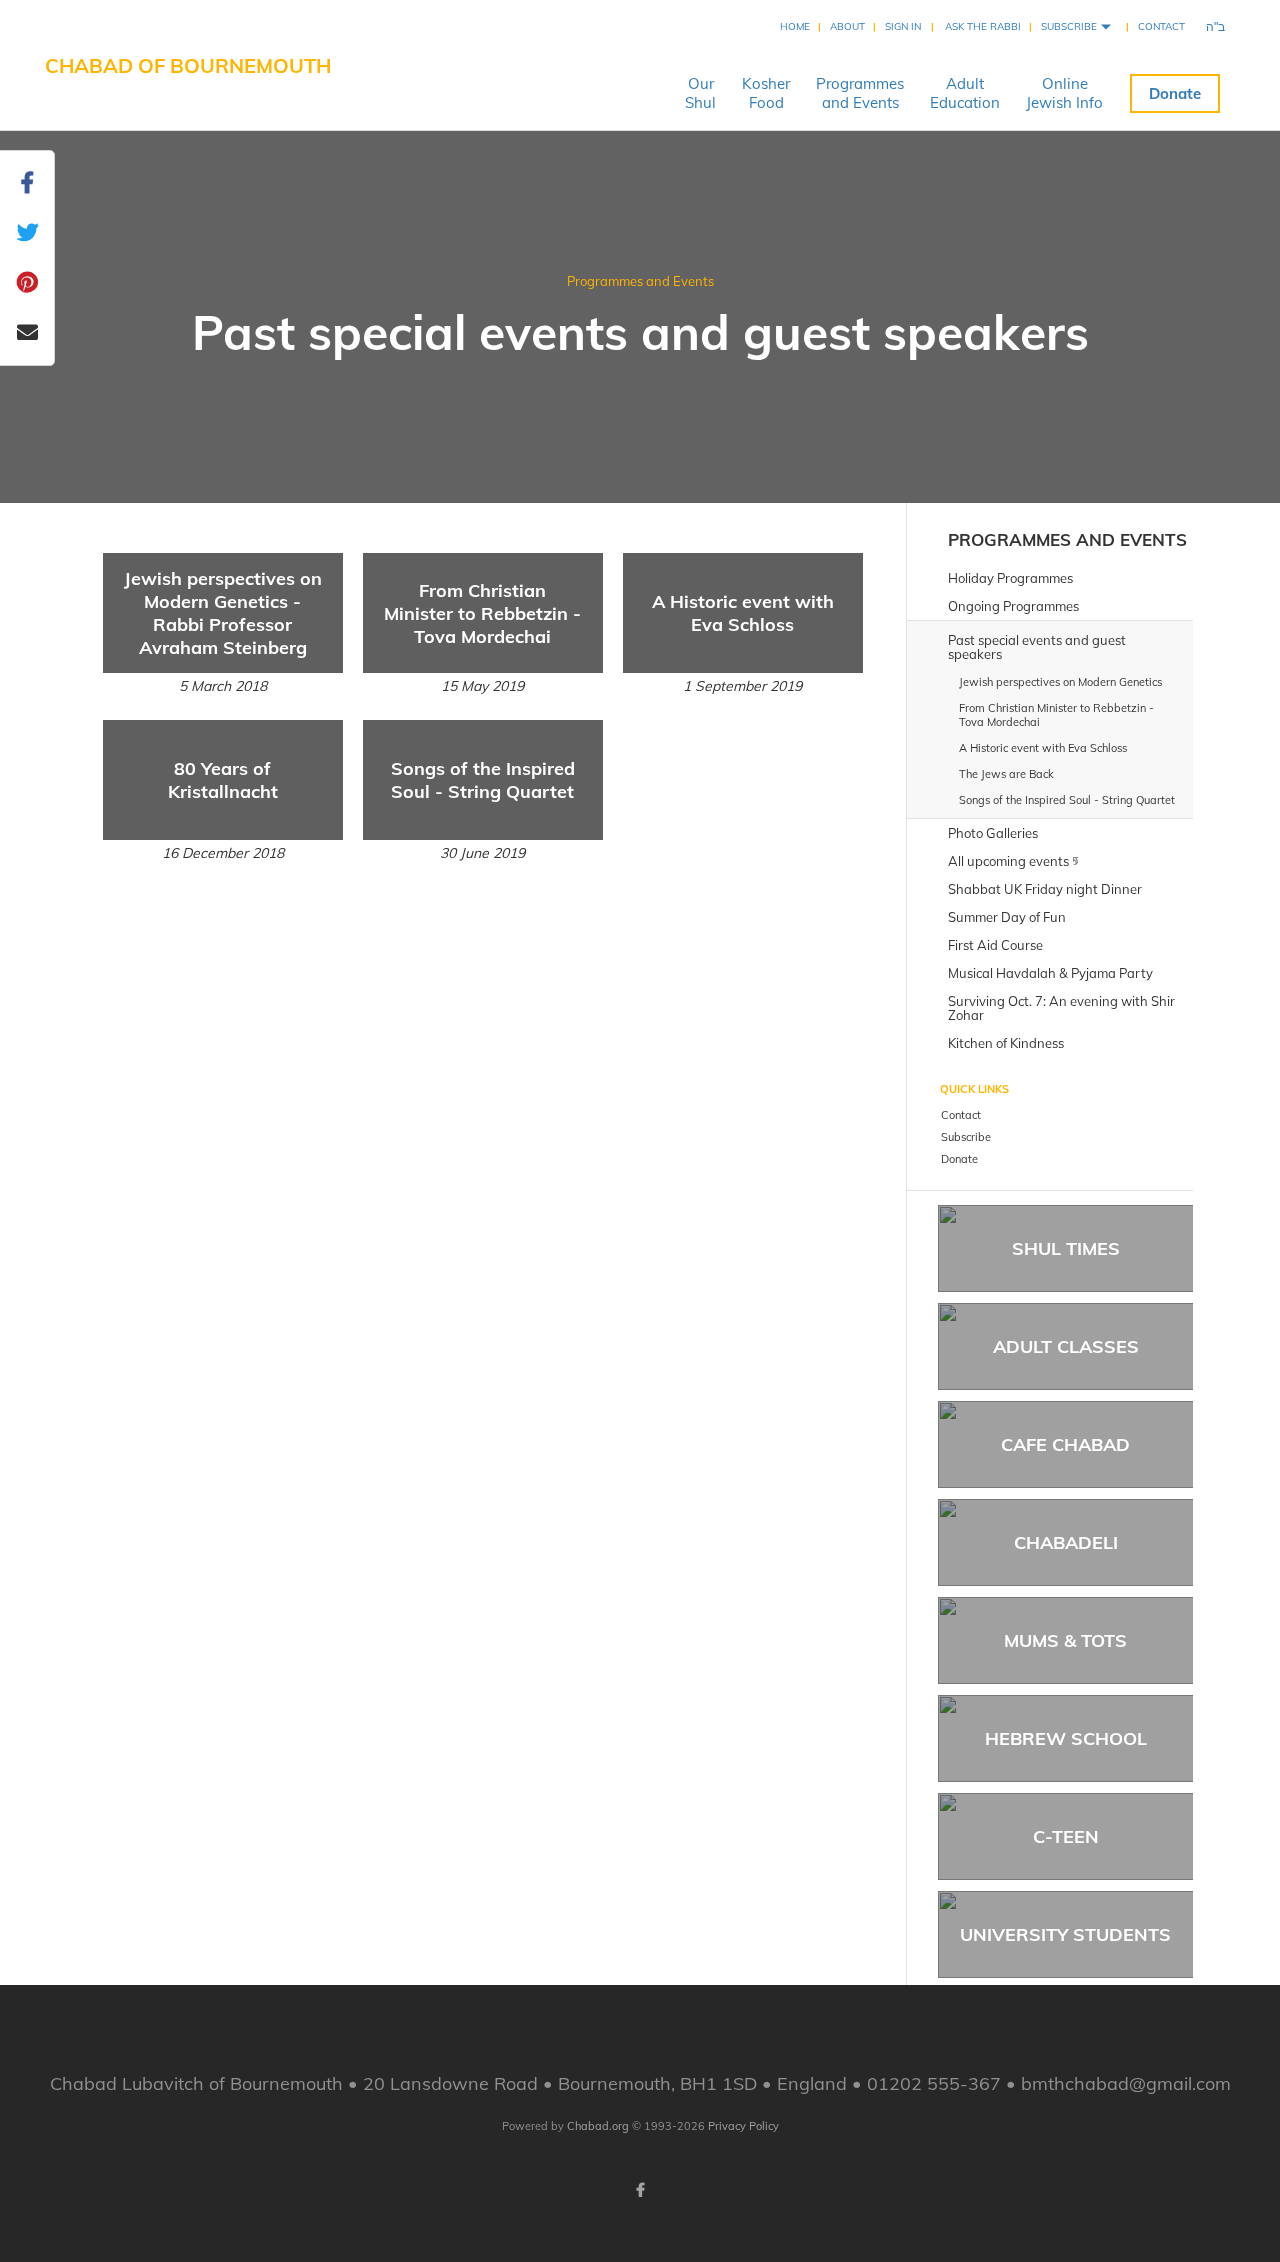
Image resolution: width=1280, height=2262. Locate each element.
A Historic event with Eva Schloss (743, 613)
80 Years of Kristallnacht (223, 780)
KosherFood (766, 93)
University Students (1065, 1934)
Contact (1161, 26)
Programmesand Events (860, 93)
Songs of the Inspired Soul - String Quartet (483, 780)
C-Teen (1066, 1836)
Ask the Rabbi (983, 26)
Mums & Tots (1065, 1640)
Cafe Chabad (1065, 1444)
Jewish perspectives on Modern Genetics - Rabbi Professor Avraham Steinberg (223, 613)
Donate (1175, 93)
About (847, 26)
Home (795, 26)
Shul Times (1066, 1248)
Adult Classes (1066, 1346)
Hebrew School (1066, 1738)
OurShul (700, 93)
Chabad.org (598, 2126)
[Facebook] (640, 2190)
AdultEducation (965, 93)
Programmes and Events (640, 281)
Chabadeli (1066, 1542)
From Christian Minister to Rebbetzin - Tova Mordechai (482, 613)
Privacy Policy (743, 2126)
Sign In (903, 26)
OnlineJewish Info (1064, 93)
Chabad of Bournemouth (188, 65)
